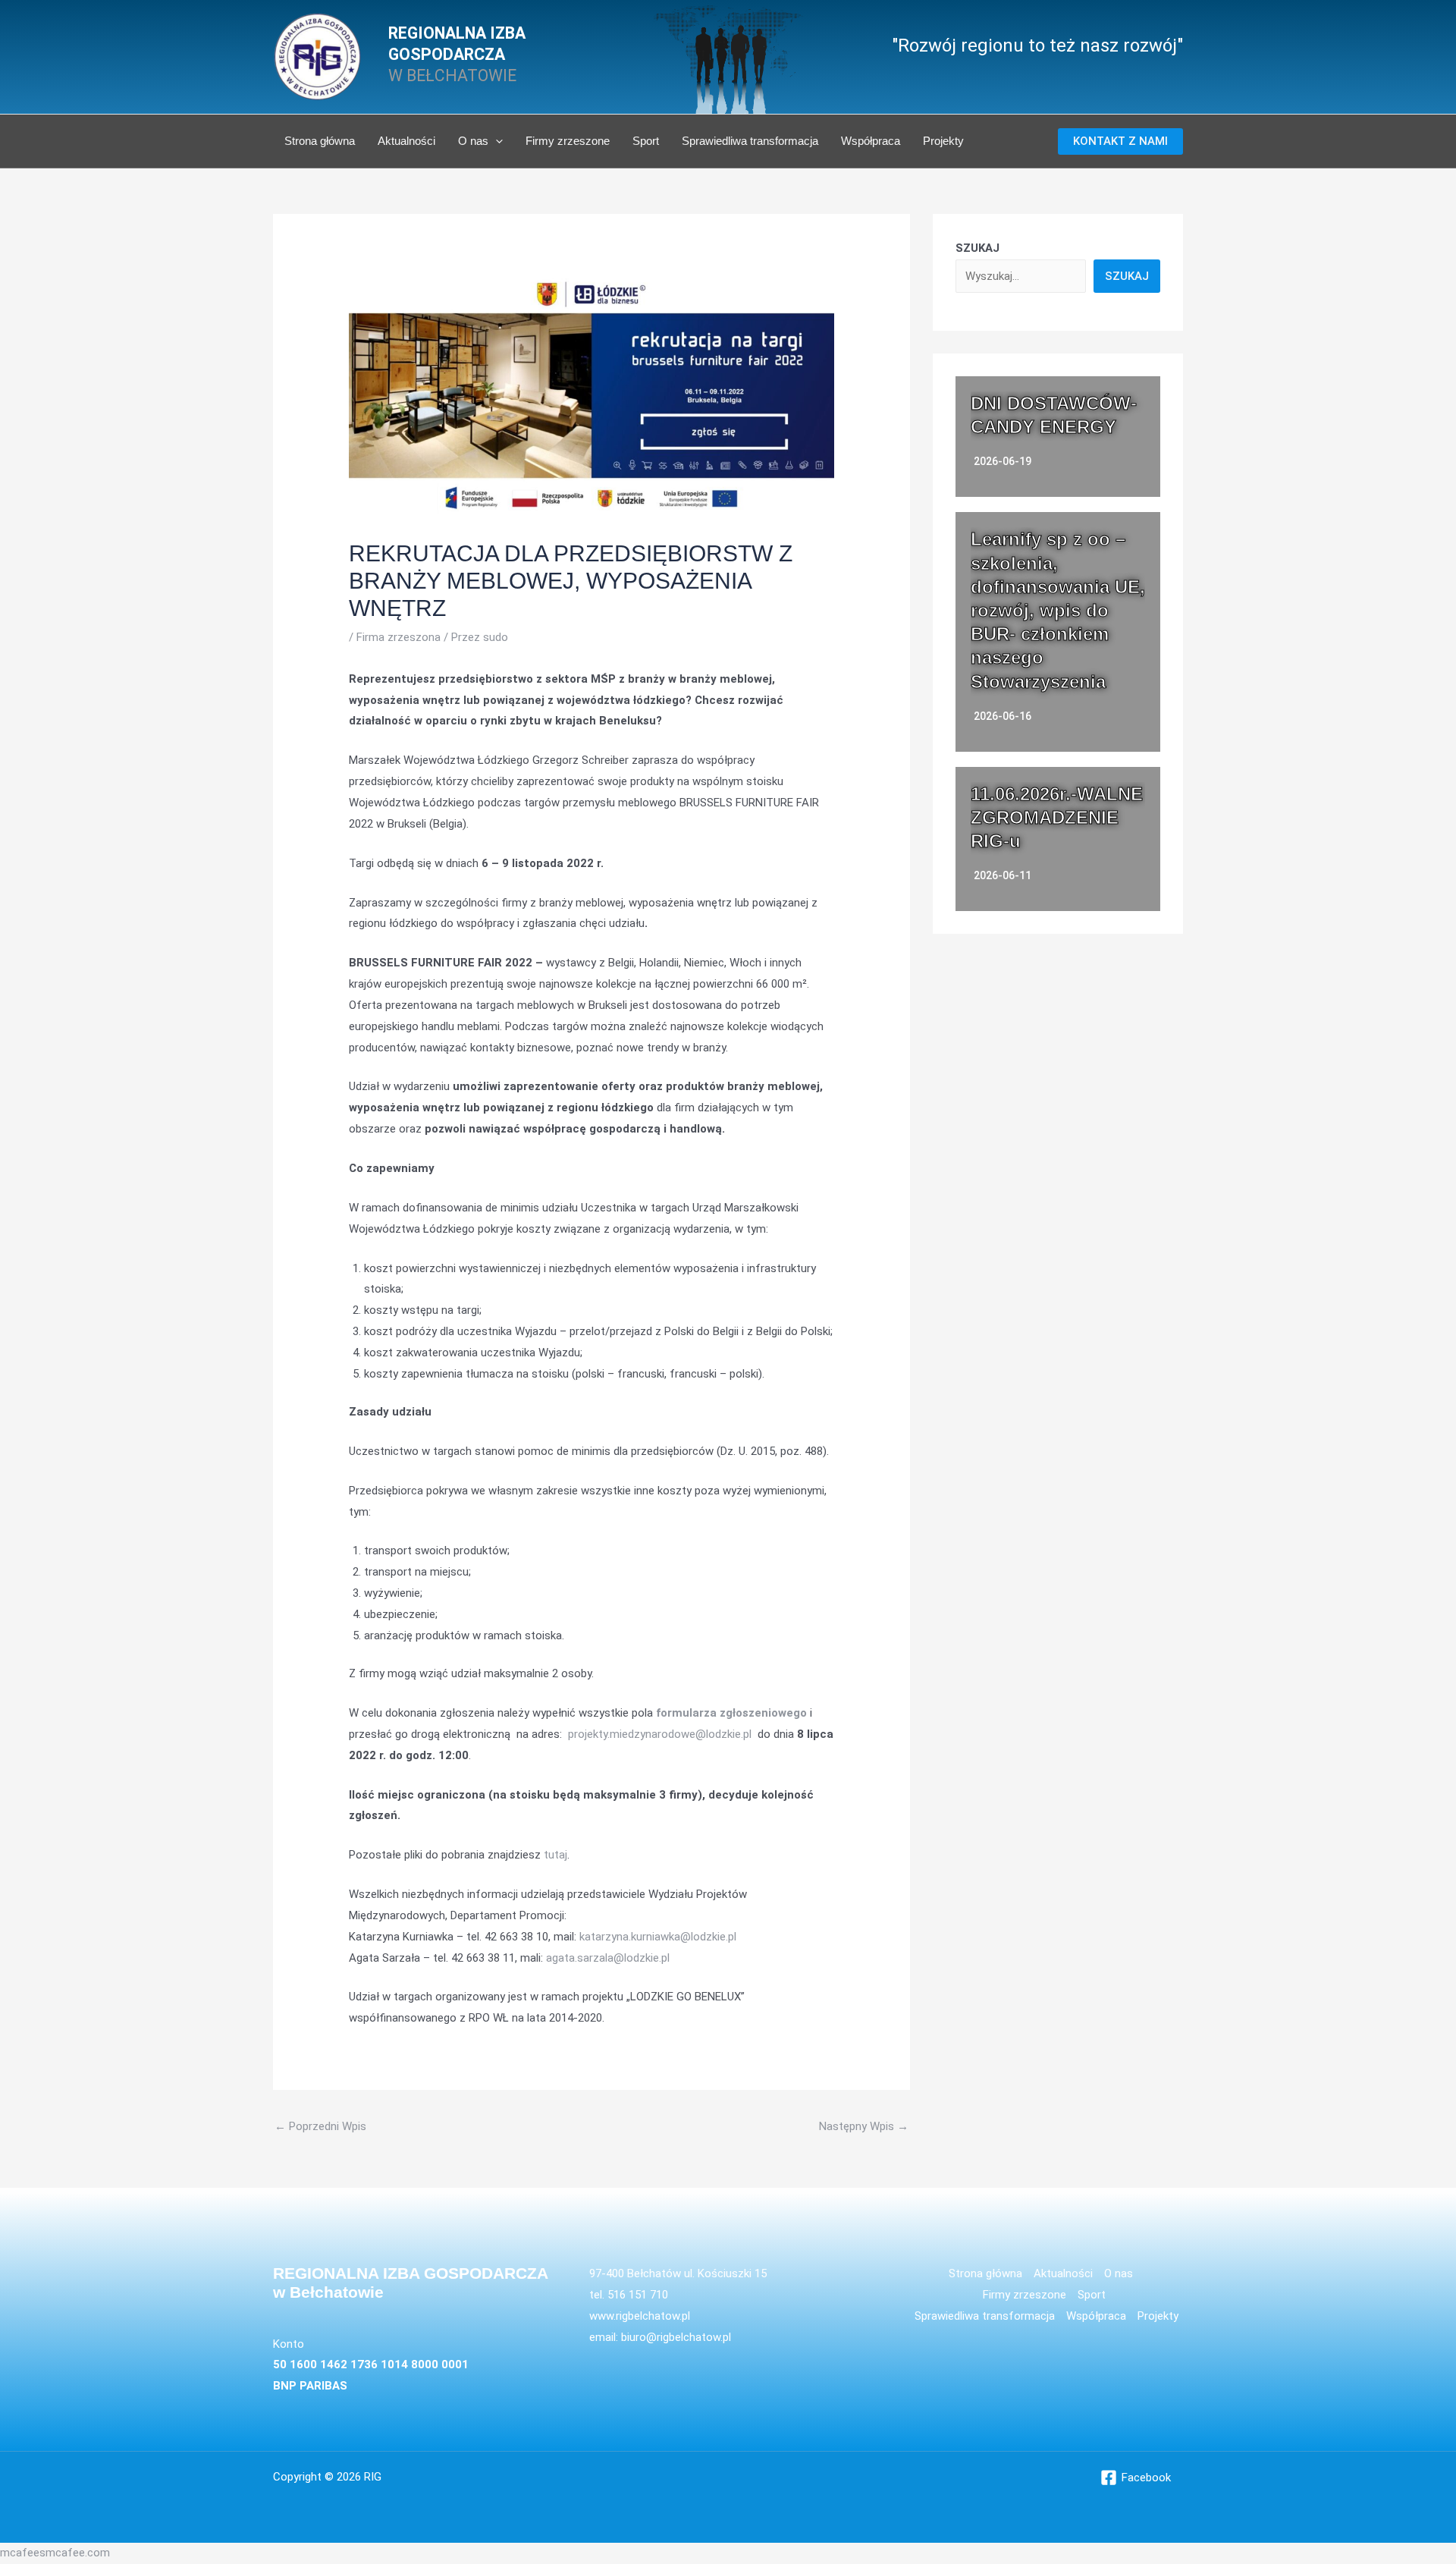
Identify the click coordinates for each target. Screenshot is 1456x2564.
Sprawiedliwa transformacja (750, 141)
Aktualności (406, 141)
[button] (496, 141)
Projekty (943, 141)
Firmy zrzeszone (568, 141)
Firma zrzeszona (399, 637)
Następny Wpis (864, 2126)
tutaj (555, 1855)
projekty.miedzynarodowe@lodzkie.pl (660, 1734)
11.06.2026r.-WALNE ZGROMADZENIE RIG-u (1057, 817)
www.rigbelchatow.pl (640, 2316)
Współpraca (871, 141)
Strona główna (320, 141)
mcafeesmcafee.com (55, 2553)
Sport (646, 141)
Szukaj (1127, 276)
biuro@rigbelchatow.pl (676, 2337)
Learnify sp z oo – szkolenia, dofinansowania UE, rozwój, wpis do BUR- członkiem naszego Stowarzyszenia (1058, 610)
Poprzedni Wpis (320, 2126)
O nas (473, 141)
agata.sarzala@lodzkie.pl (608, 1958)
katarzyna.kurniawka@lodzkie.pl (658, 1937)
